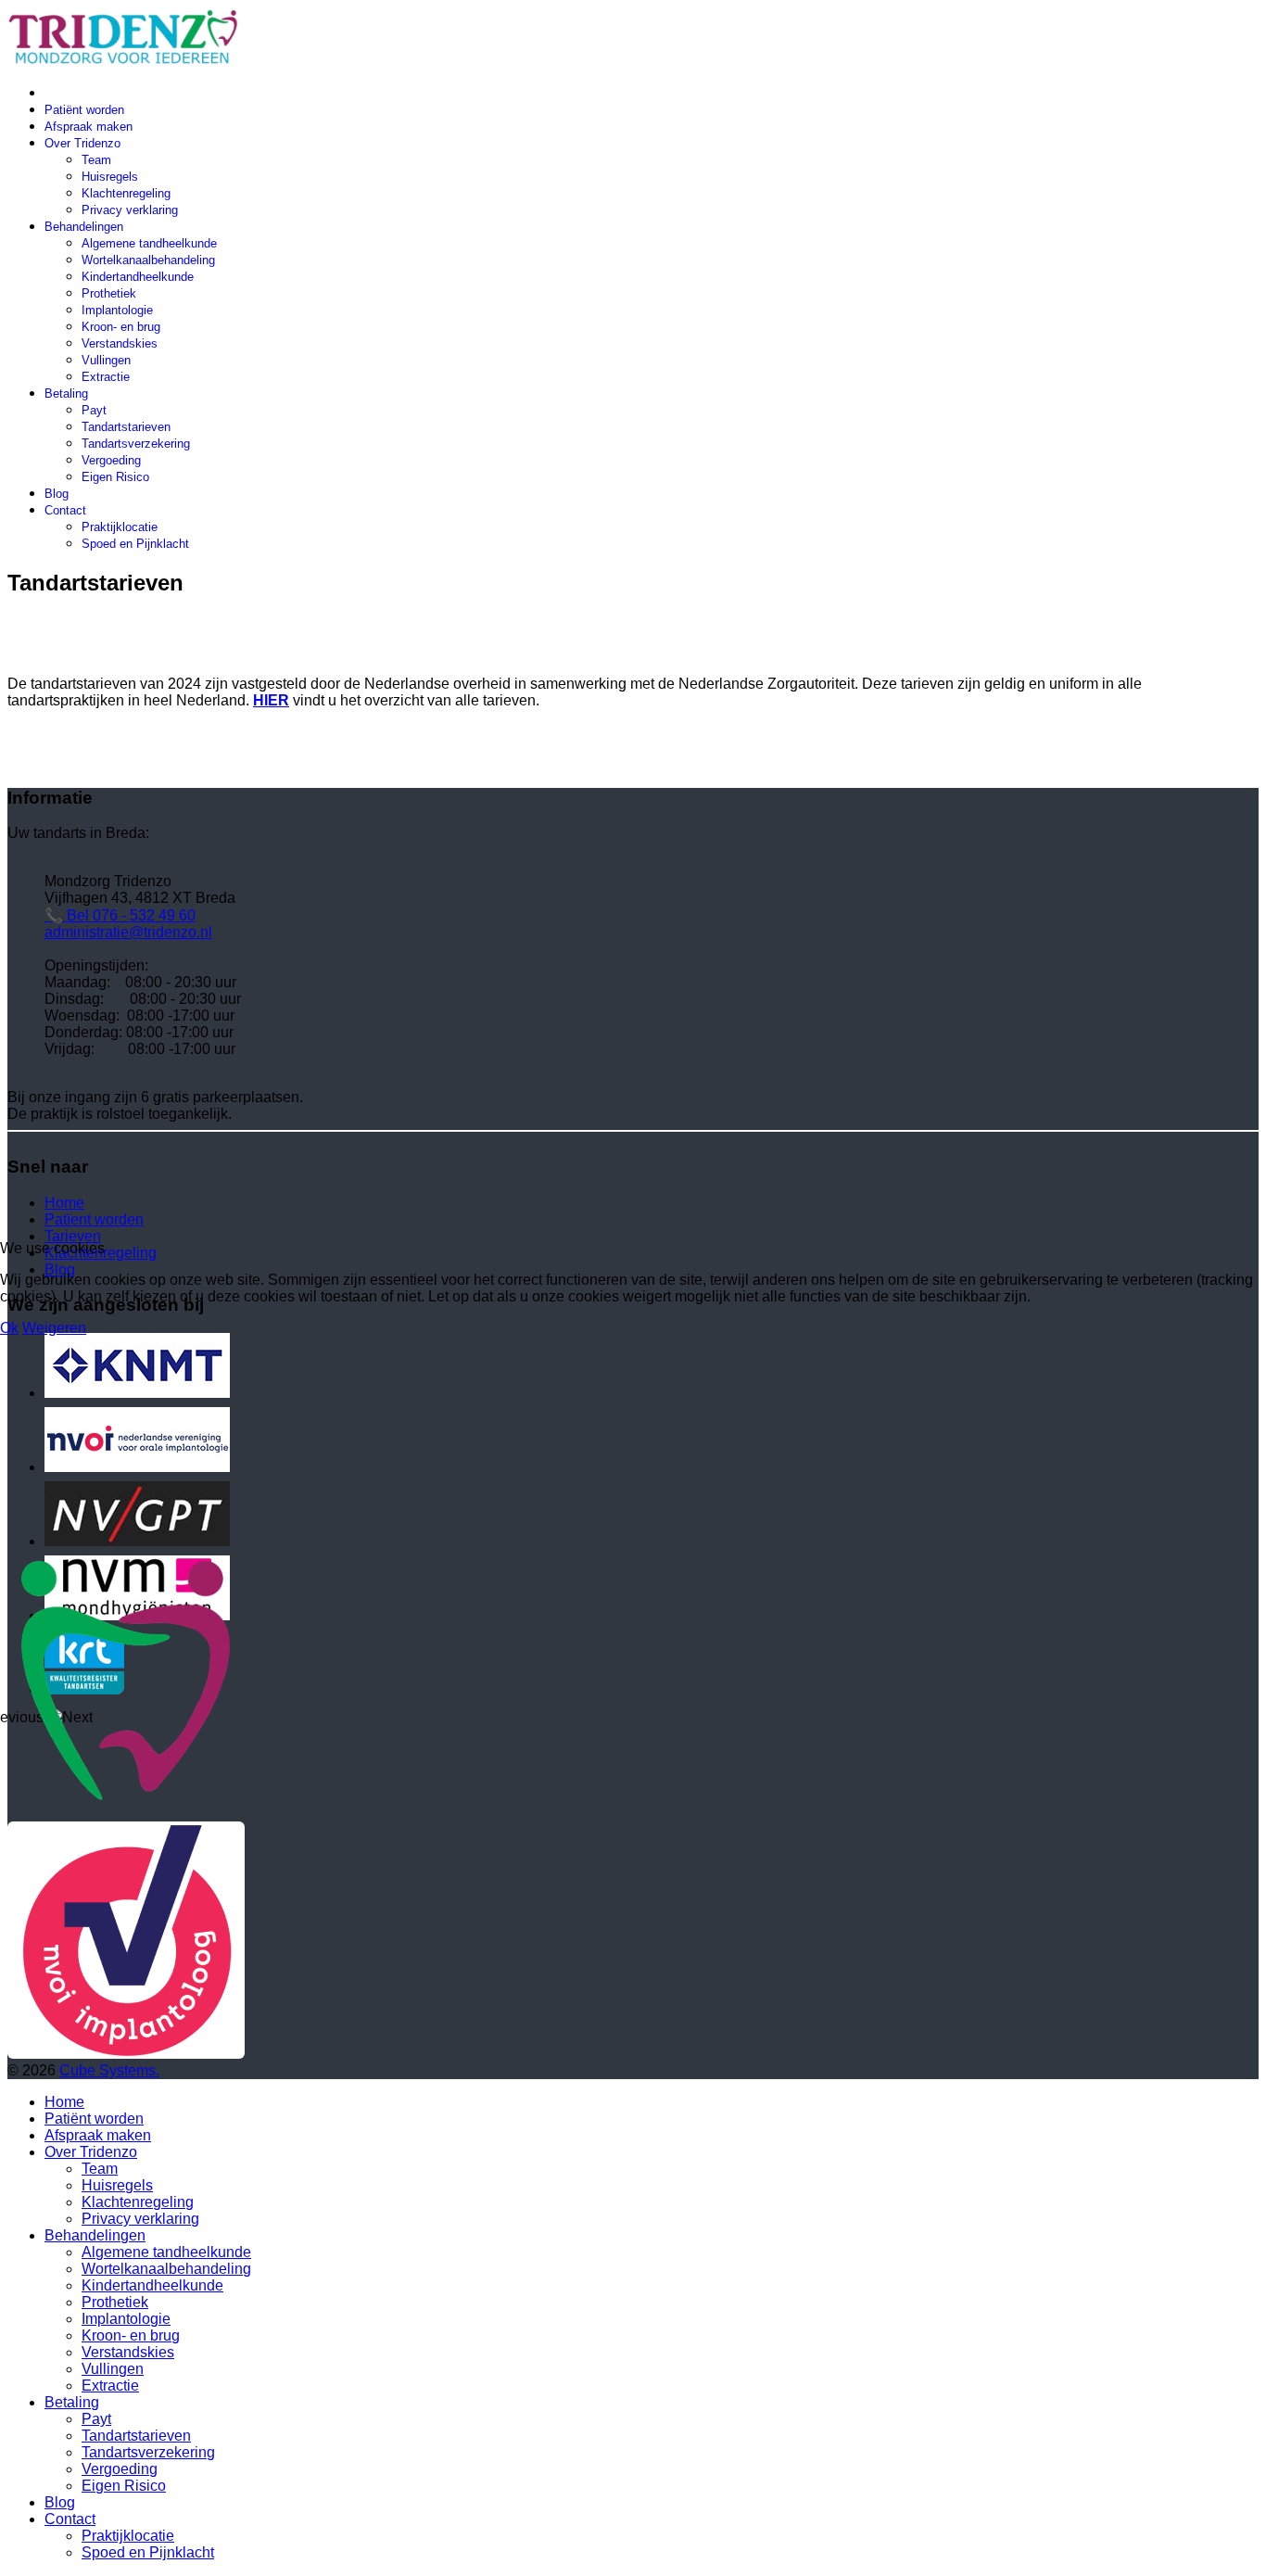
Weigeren (54, 1328)
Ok (9, 1328)
